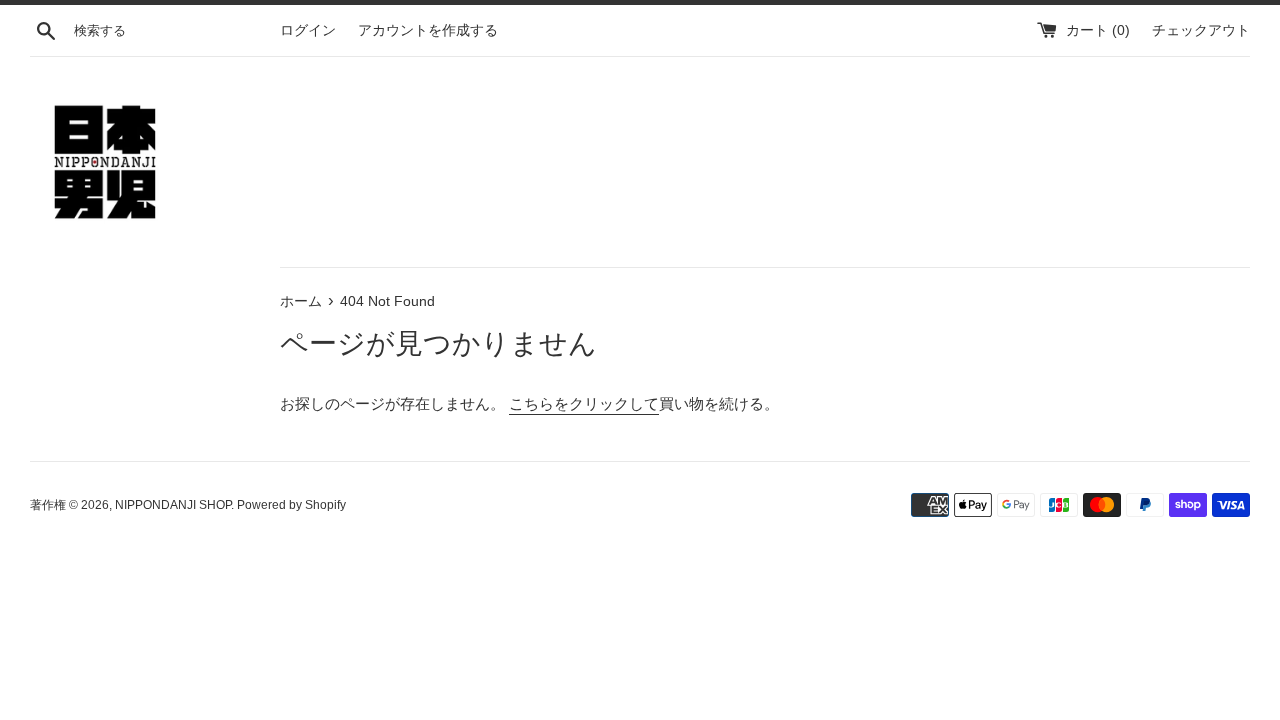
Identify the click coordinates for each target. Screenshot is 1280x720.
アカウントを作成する (428, 30)
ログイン (308, 30)
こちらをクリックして (584, 403)
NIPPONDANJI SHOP (173, 505)
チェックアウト (1201, 30)
